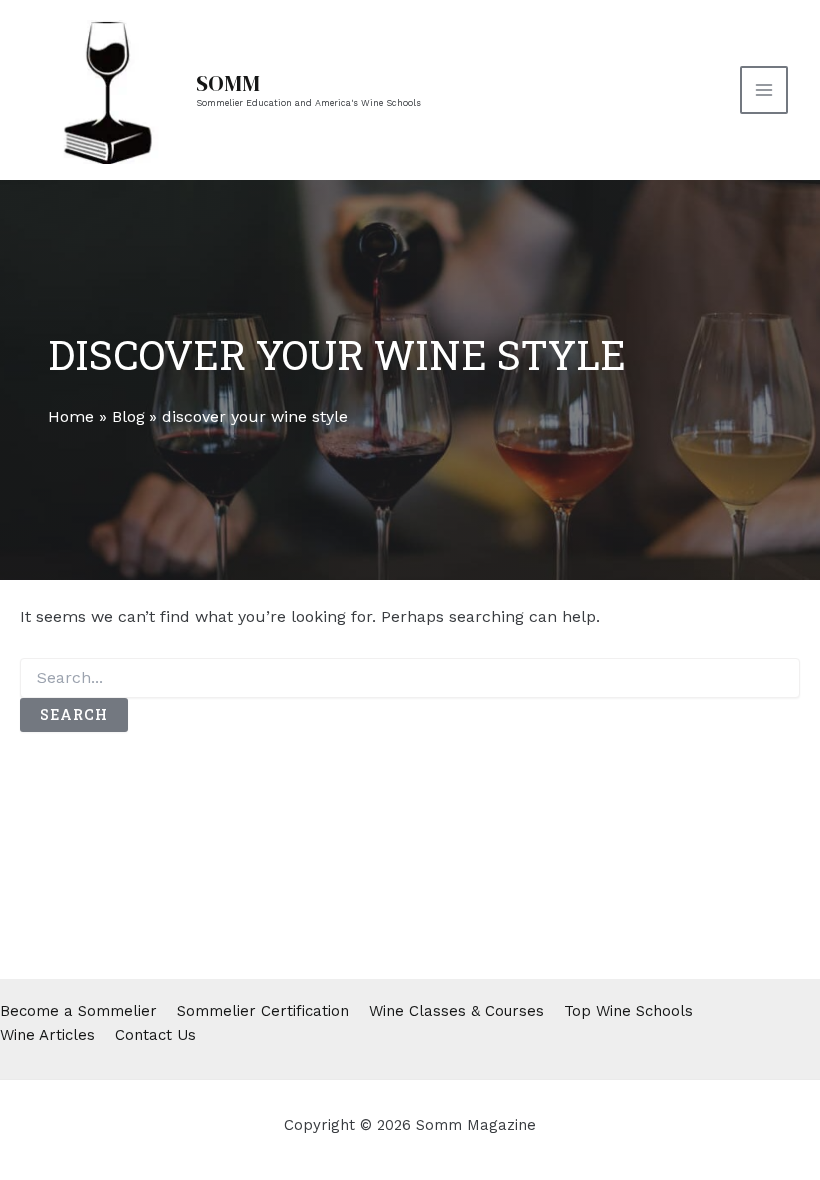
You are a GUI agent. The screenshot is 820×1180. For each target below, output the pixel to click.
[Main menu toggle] (764, 90)
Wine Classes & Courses (456, 1011)
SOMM (228, 83)
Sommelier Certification (263, 1011)
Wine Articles (47, 1035)
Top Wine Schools (628, 1011)
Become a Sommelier (78, 1011)
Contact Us (155, 1035)
